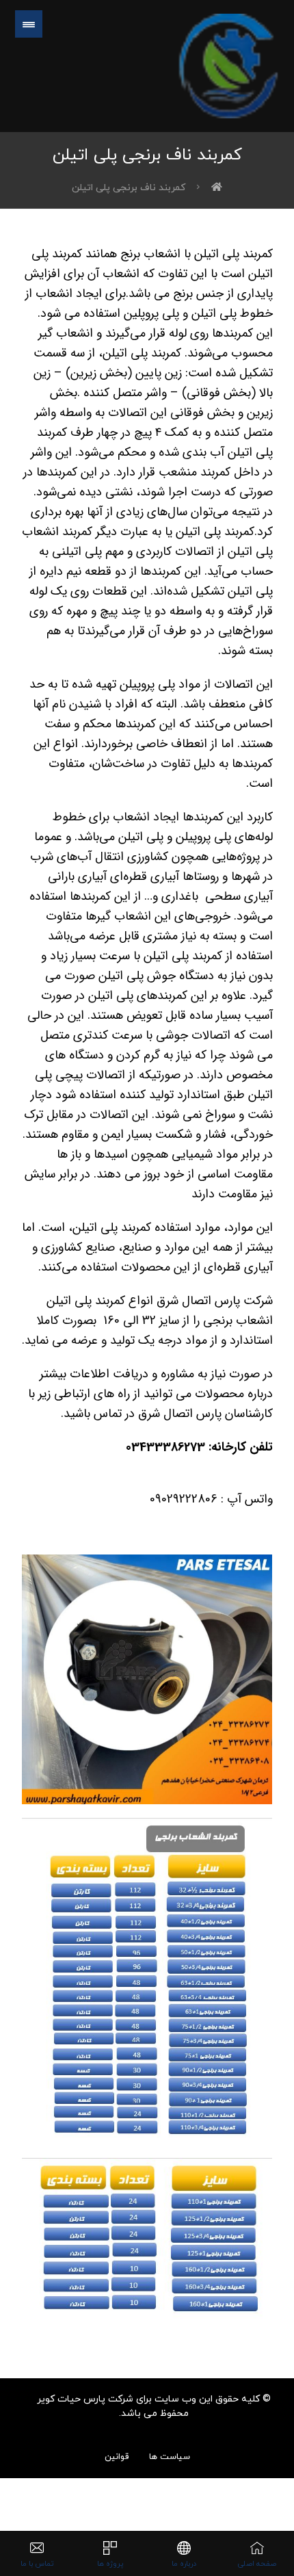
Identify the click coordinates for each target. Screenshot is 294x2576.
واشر (45, 413)
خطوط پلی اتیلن (232, 313)
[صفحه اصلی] (217, 188)
